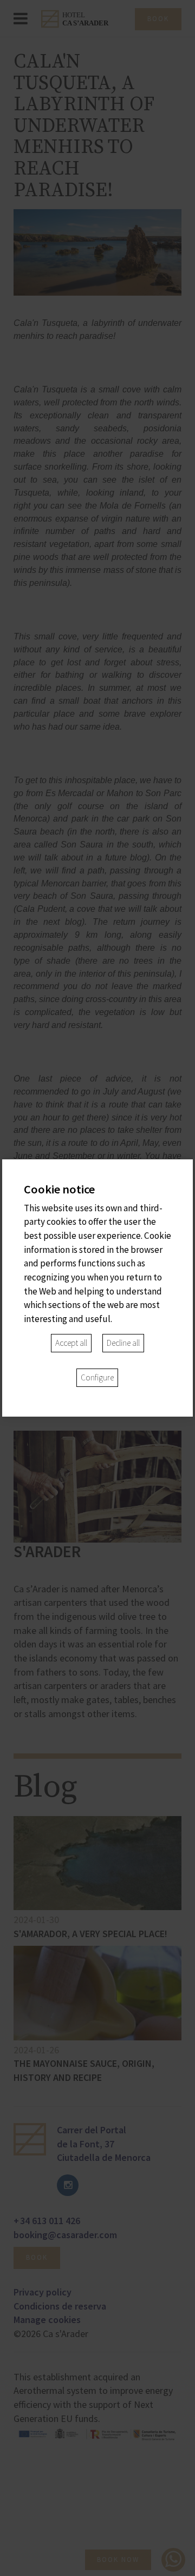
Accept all (71, 1343)
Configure (97, 1377)
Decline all (123, 1343)
